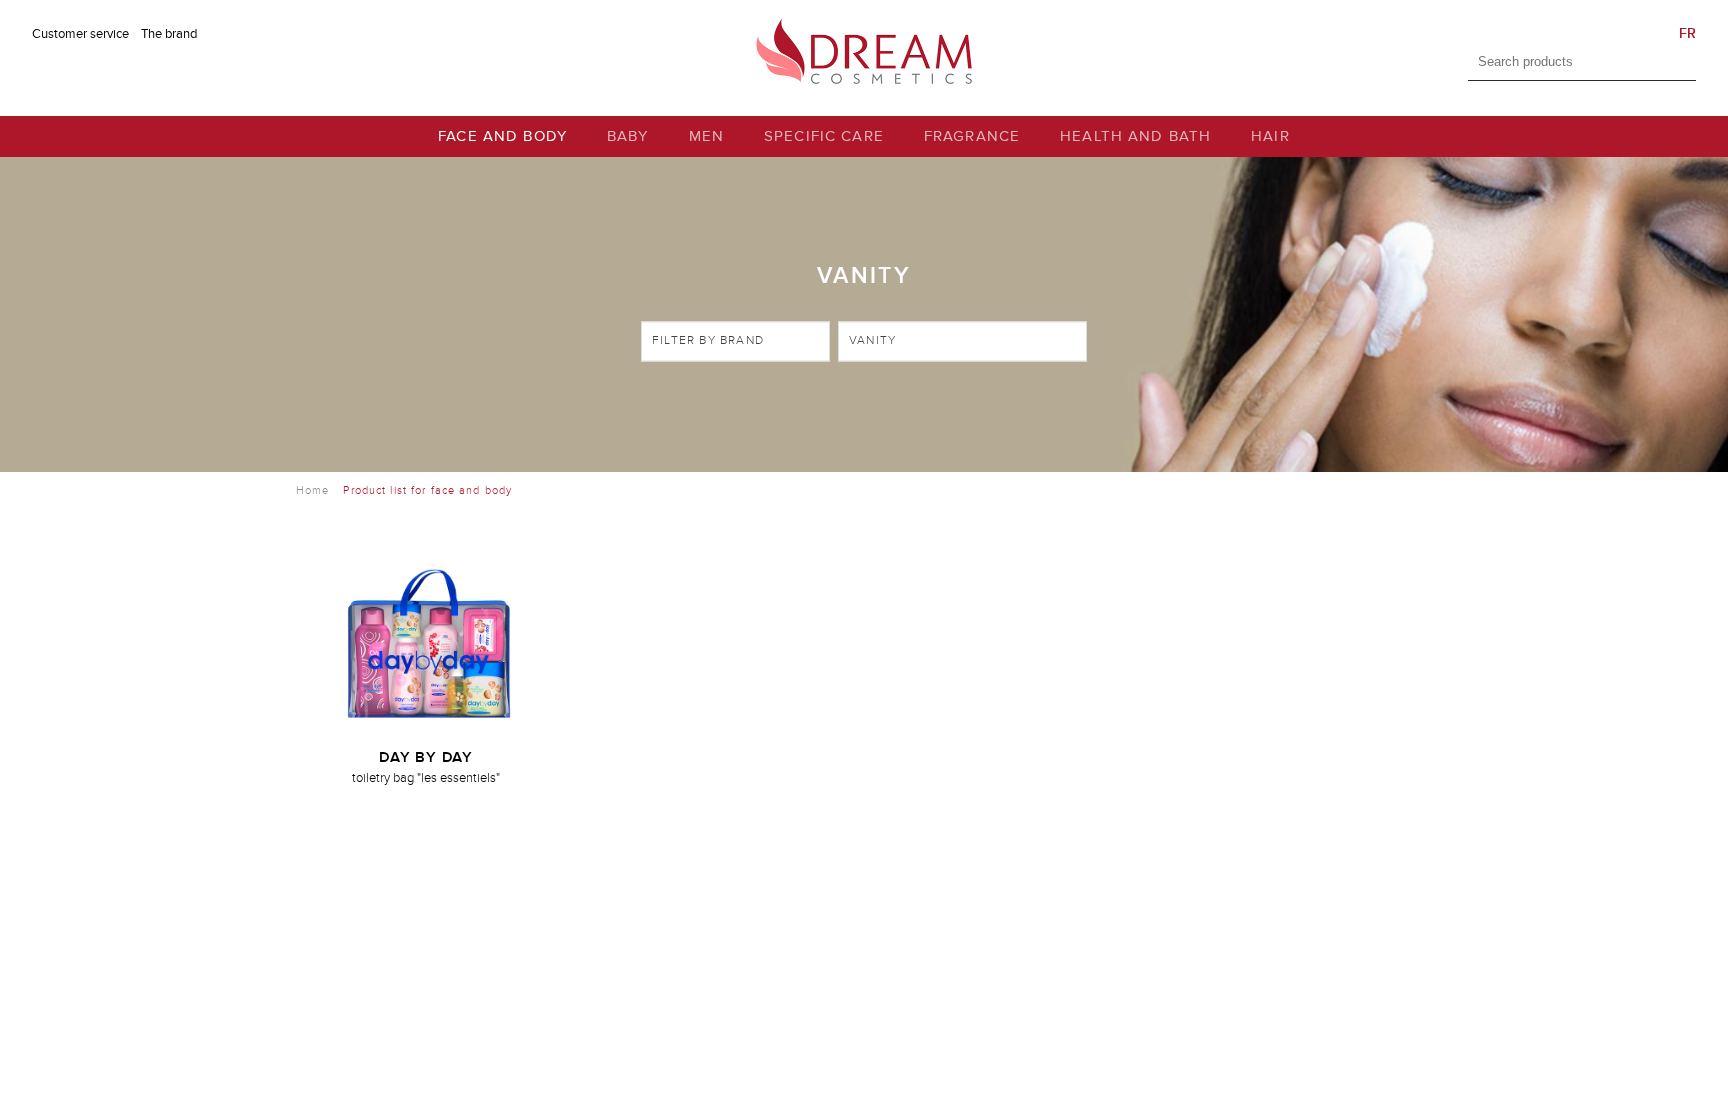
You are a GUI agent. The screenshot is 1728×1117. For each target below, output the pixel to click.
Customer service (80, 34)
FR (1687, 33)
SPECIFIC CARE (824, 136)
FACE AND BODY (502, 136)
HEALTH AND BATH (1135, 136)
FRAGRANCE (972, 136)
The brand (169, 34)
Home (312, 490)
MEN (706, 136)
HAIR (1270, 136)
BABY (628, 136)
